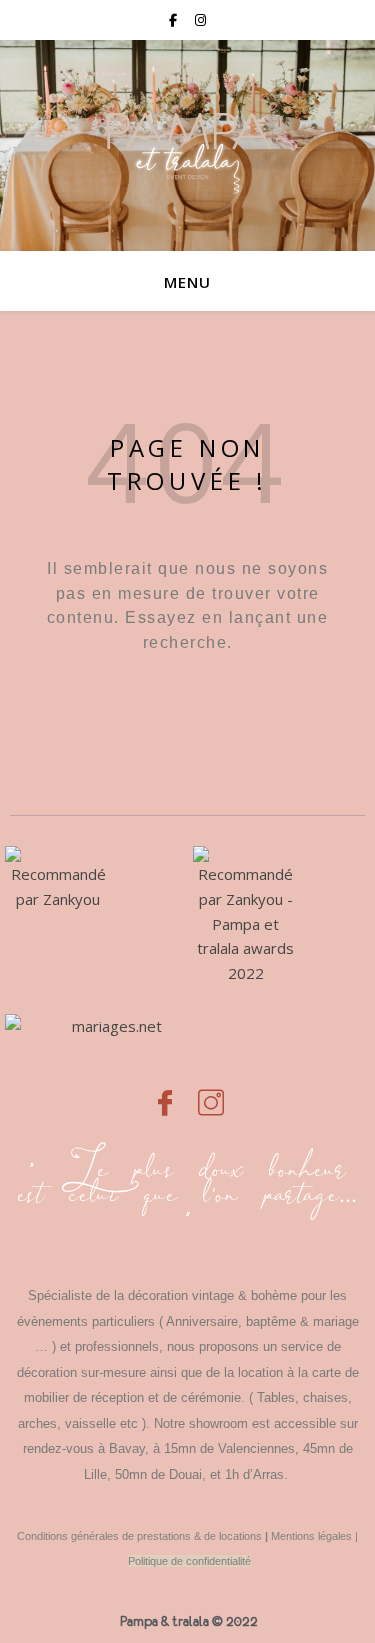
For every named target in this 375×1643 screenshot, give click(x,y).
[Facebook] (165, 1092)
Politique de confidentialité (189, 1561)
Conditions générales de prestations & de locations (139, 1536)
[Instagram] (211, 1092)
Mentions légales (311, 1536)
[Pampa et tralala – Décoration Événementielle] (188, 145)
